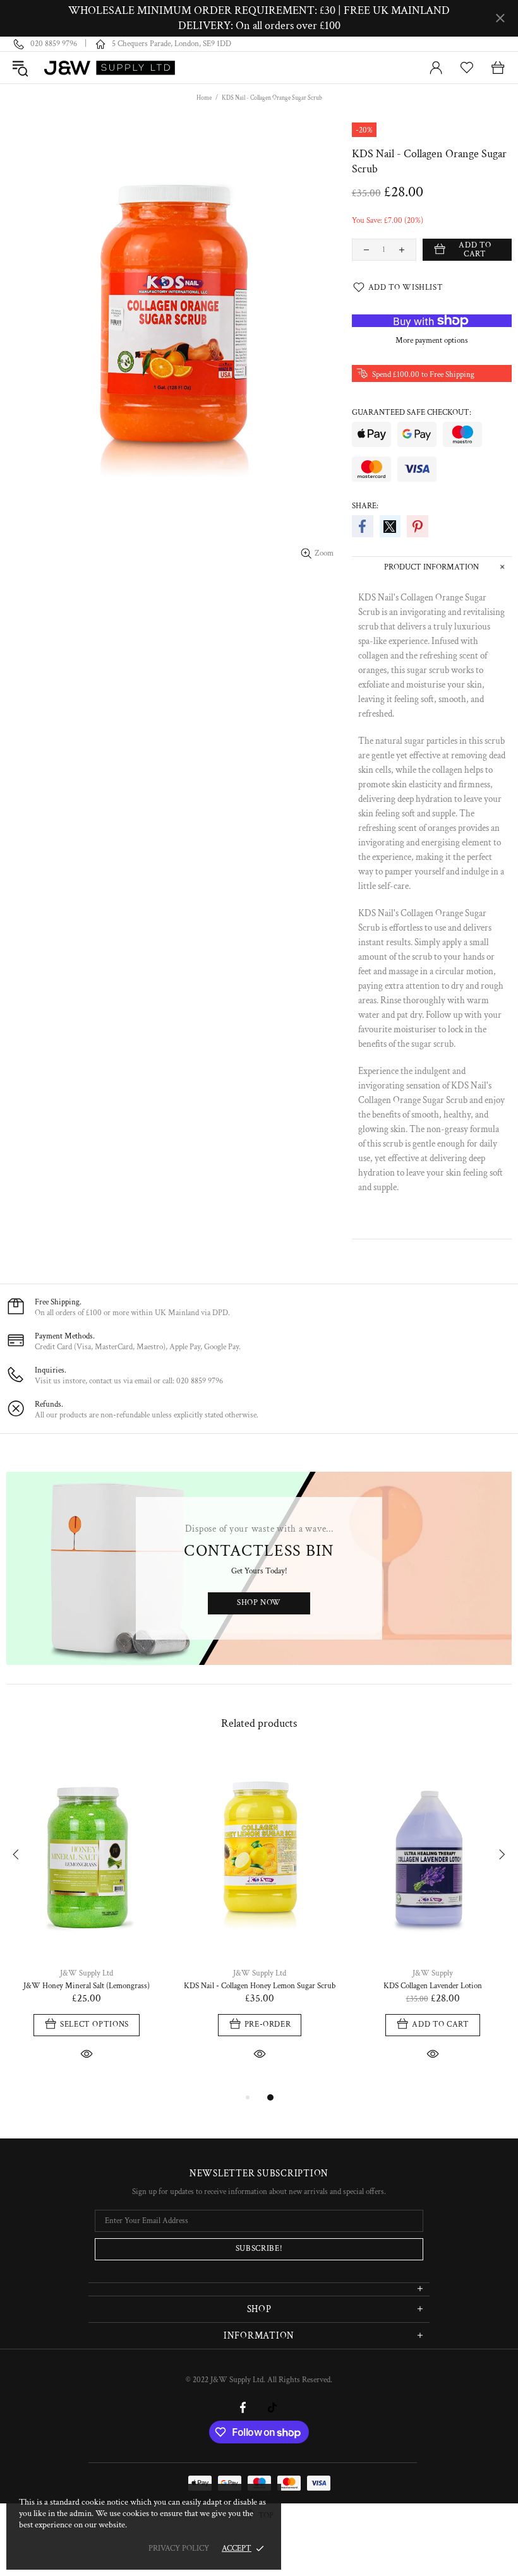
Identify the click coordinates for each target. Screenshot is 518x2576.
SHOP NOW (259, 1603)
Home (204, 98)
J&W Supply (433, 1973)
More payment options (432, 341)
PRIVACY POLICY (179, 2549)
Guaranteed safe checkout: (412, 413)
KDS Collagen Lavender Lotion (433, 1986)
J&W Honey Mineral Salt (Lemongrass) (87, 1986)
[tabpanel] (87, 1922)
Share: (365, 506)
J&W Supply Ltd (110, 68)
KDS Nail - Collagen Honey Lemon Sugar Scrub (260, 1986)
